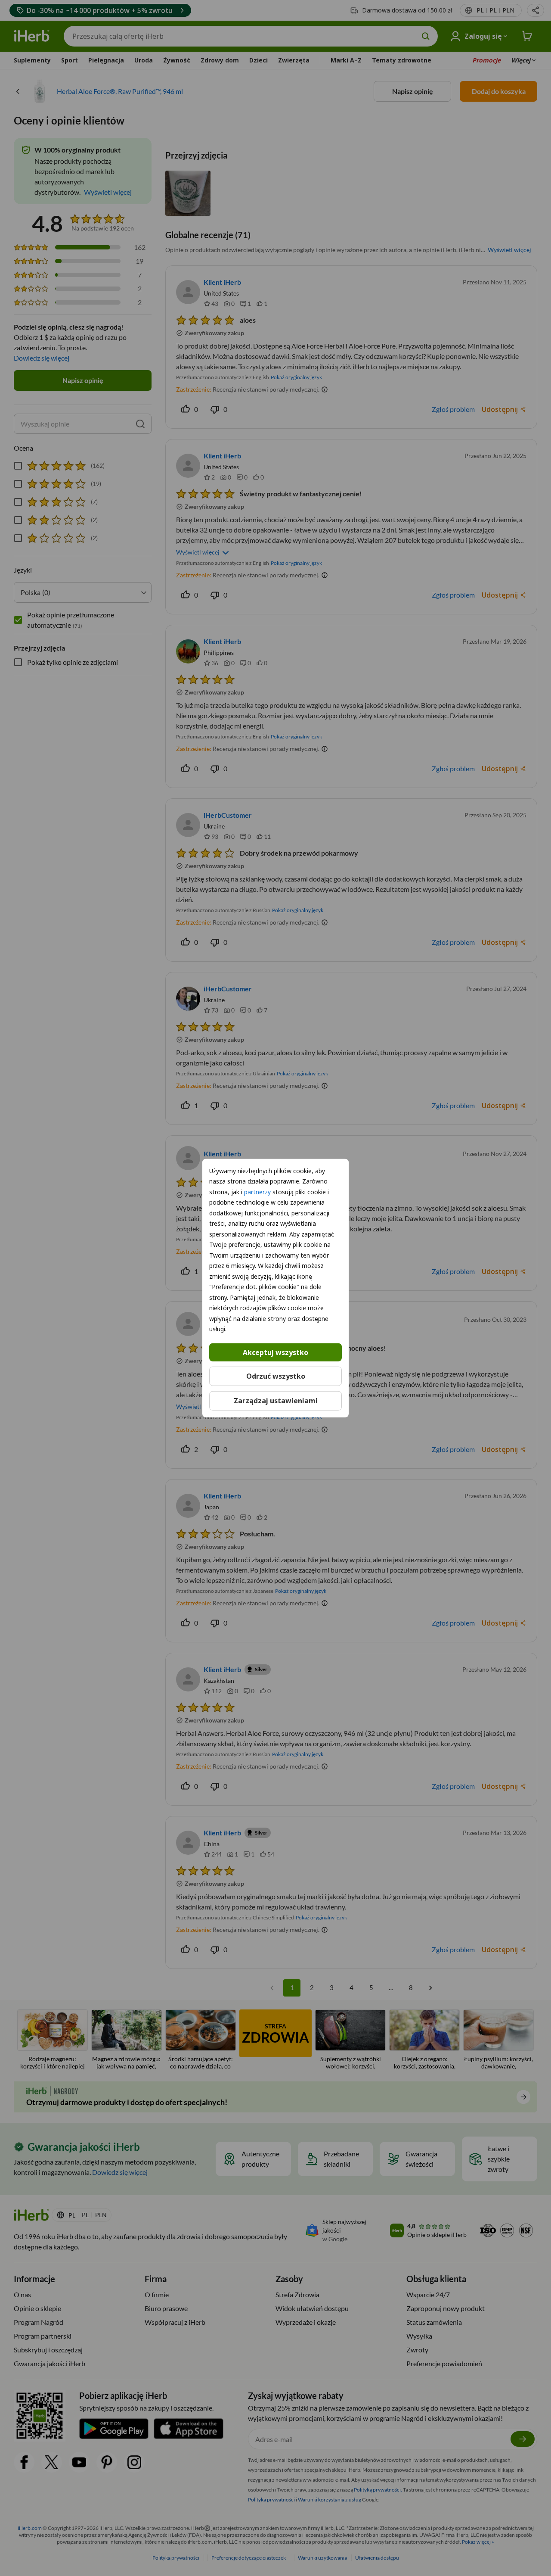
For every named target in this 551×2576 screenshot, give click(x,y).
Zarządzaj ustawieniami (276, 1401)
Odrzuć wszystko (276, 1376)
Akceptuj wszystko (275, 1352)
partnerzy (257, 1191)
